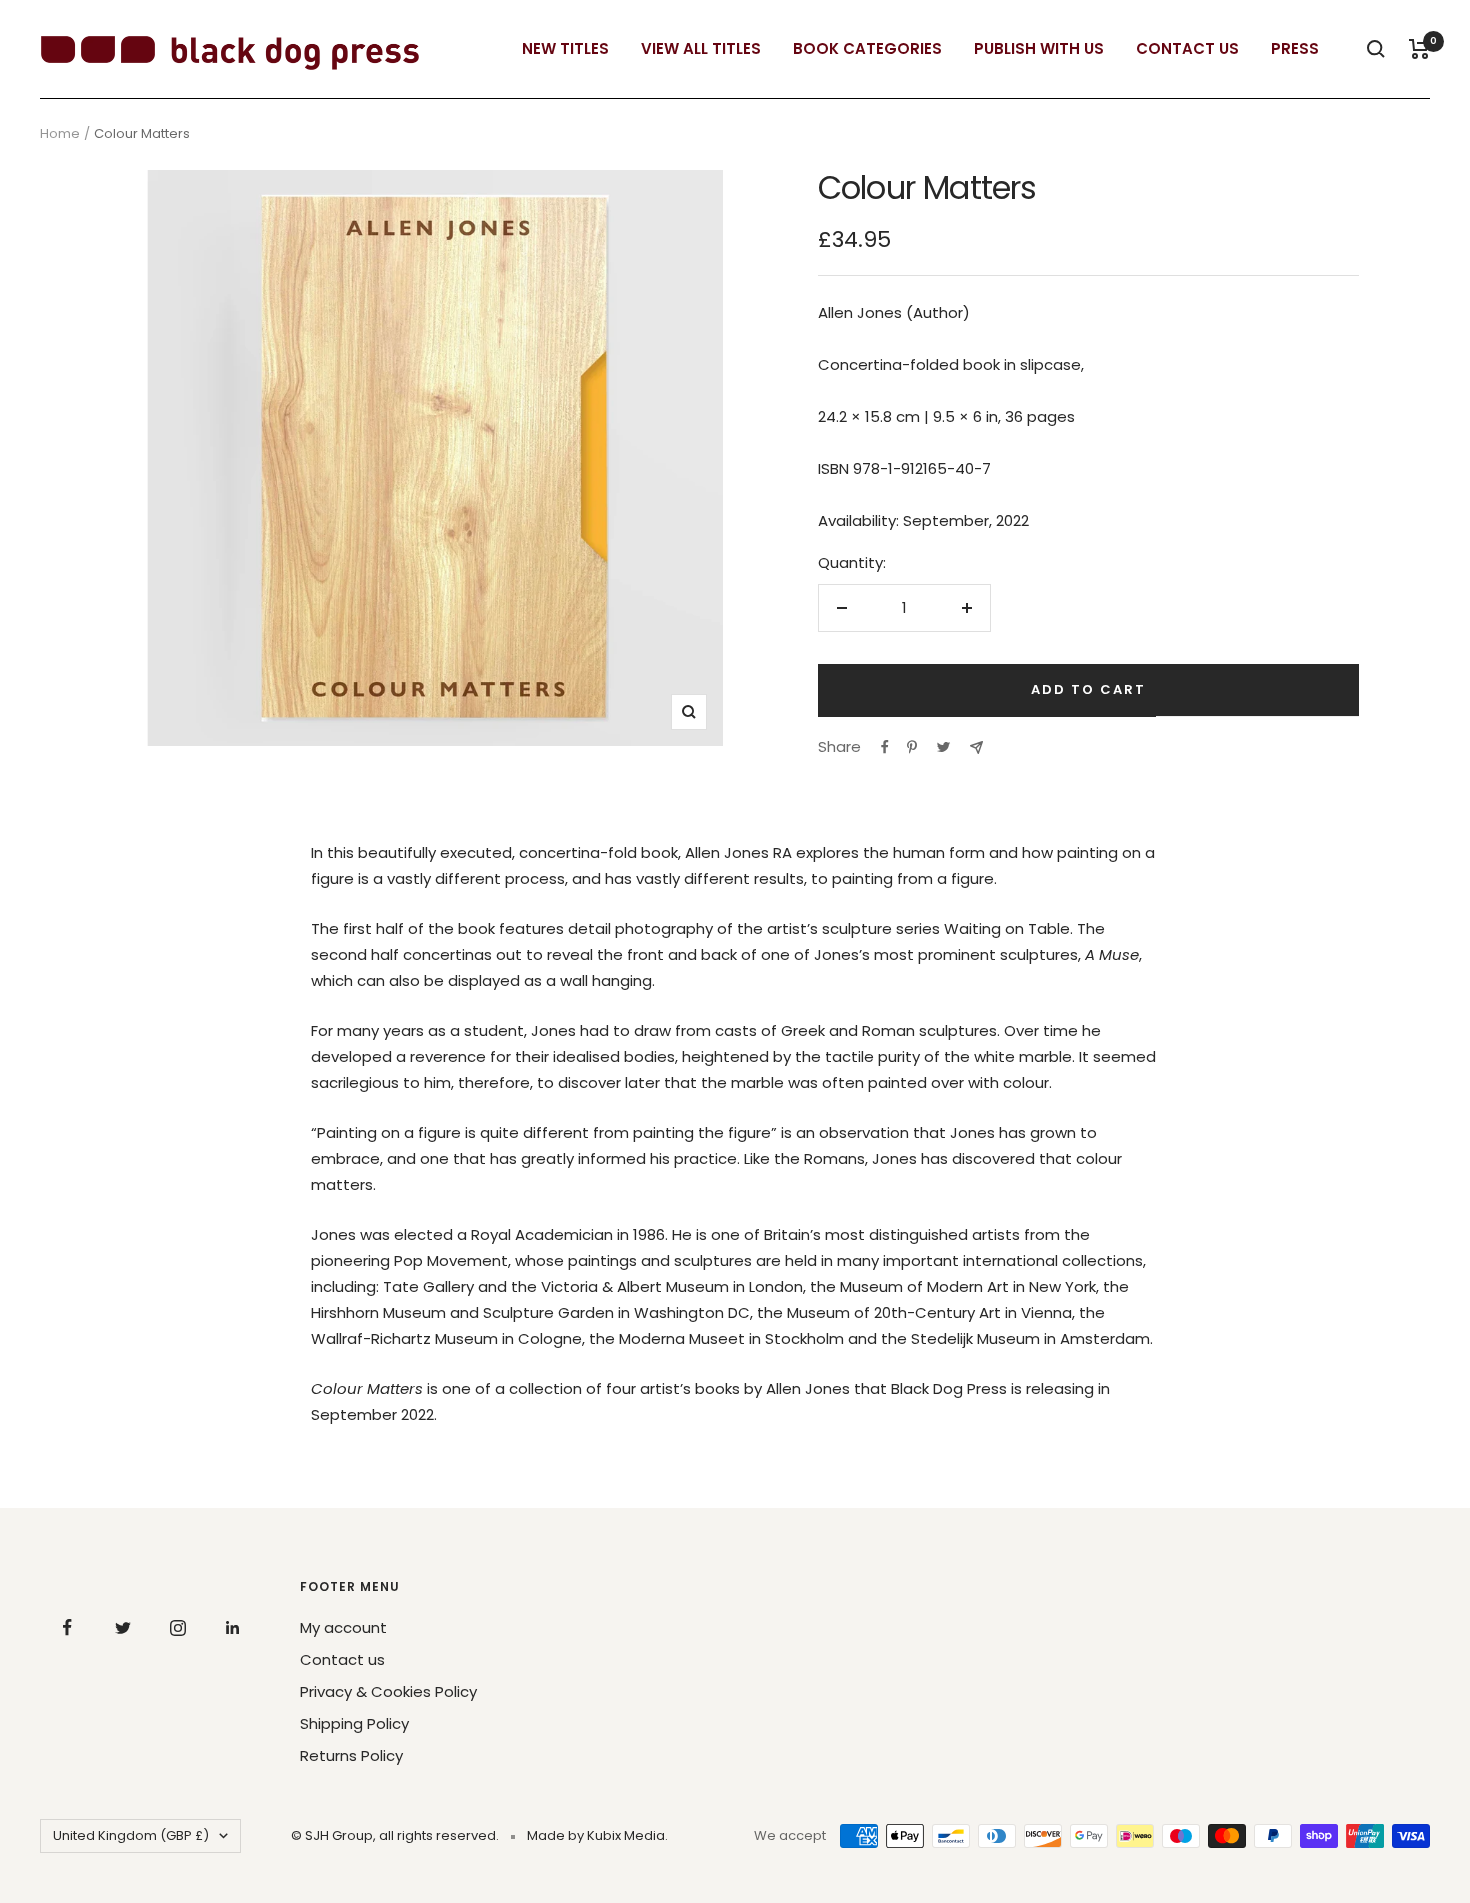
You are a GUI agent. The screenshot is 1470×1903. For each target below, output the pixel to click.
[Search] (1376, 49)
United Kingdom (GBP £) (131, 1835)
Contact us (342, 1659)
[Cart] (1419, 49)
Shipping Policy (354, 1723)
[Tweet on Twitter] (943, 747)
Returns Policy (351, 1755)
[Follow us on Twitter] (122, 1627)
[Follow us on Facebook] (67, 1627)
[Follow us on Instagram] (177, 1627)
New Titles (565, 48)
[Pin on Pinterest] (912, 747)
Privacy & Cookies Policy (388, 1691)
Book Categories (867, 48)
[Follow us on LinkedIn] (232, 1627)
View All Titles (701, 48)
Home (60, 133)
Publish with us (1039, 48)
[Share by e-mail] (976, 747)
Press (1295, 48)
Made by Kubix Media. (597, 1835)
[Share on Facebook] (885, 747)
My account (343, 1627)
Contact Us (1187, 48)
